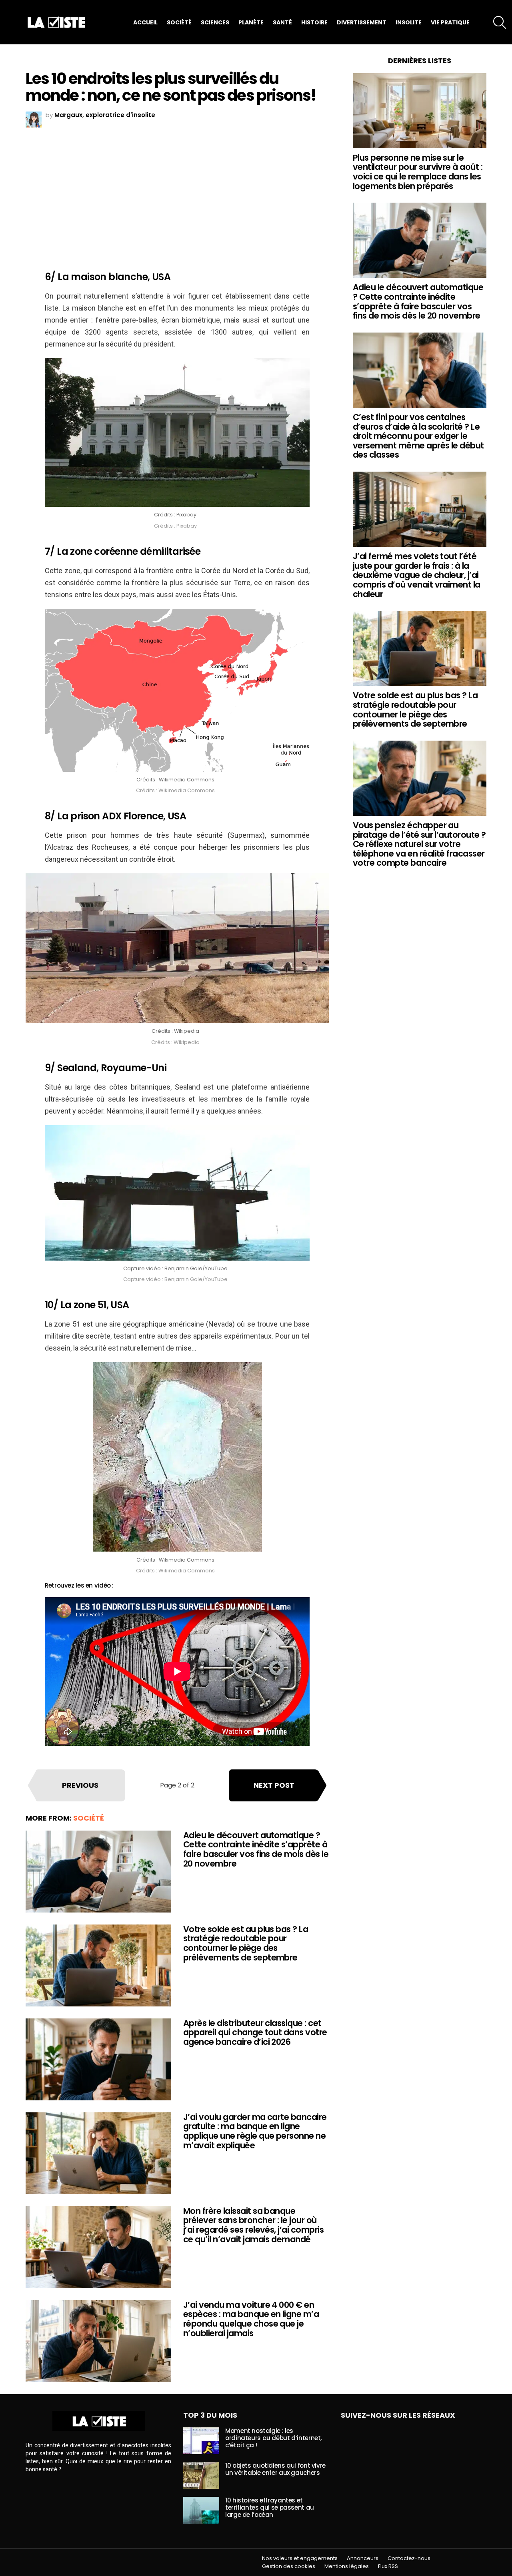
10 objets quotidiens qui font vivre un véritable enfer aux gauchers (275, 2469)
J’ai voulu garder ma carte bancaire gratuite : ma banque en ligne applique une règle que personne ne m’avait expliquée (255, 2131)
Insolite (409, 22)
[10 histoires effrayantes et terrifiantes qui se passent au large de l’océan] (201, 2510)
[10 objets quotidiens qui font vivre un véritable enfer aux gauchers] (201, 2475)
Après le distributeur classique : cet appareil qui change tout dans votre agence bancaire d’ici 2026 (255, 2032)
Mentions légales (347, 2566)
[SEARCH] (500, 22)
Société (179, 22)
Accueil (145, 22)
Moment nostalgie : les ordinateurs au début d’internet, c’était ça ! (273, 2438)
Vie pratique (450, 22)
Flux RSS (388, 2566)
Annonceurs (363, 2558)
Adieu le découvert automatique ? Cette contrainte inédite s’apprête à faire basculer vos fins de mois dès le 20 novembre (256, 1849)
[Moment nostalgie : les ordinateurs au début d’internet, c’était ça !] (201, 2441)
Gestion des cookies (289, 2566)
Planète (251, 22)
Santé (282, 22)
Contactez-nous (409, 2558)
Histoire (314, 22)
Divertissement (362, 22)
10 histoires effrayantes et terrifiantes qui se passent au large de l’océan (270, 2507)
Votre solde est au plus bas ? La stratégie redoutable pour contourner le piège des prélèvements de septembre (246, 1943)
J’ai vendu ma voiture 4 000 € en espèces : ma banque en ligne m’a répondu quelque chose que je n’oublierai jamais (251, 2319)
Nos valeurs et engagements (300, 2558)
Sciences (215, 22)
